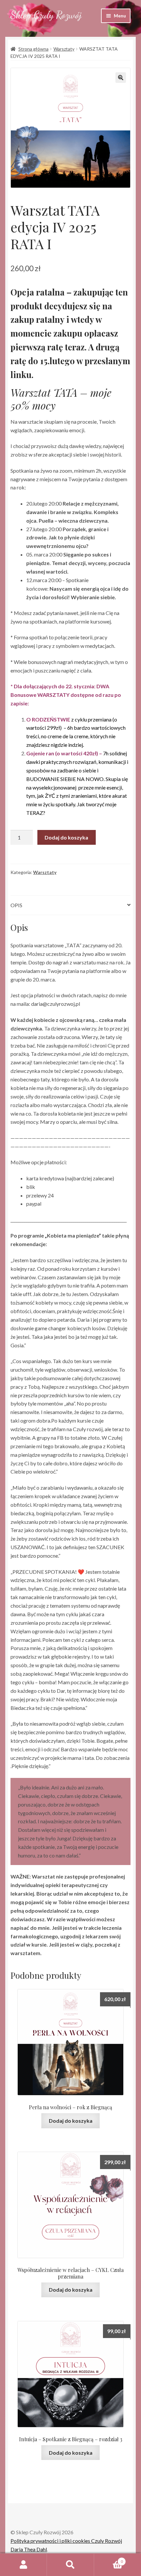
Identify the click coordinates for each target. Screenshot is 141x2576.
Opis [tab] (16, 905)
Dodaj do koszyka (66, 837)
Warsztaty (64, 49)
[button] (121, 78)
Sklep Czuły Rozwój (46, 15)
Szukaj (70, 2565)
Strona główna (33, 49)
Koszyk (109, 2559)
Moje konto (23, 2565)
